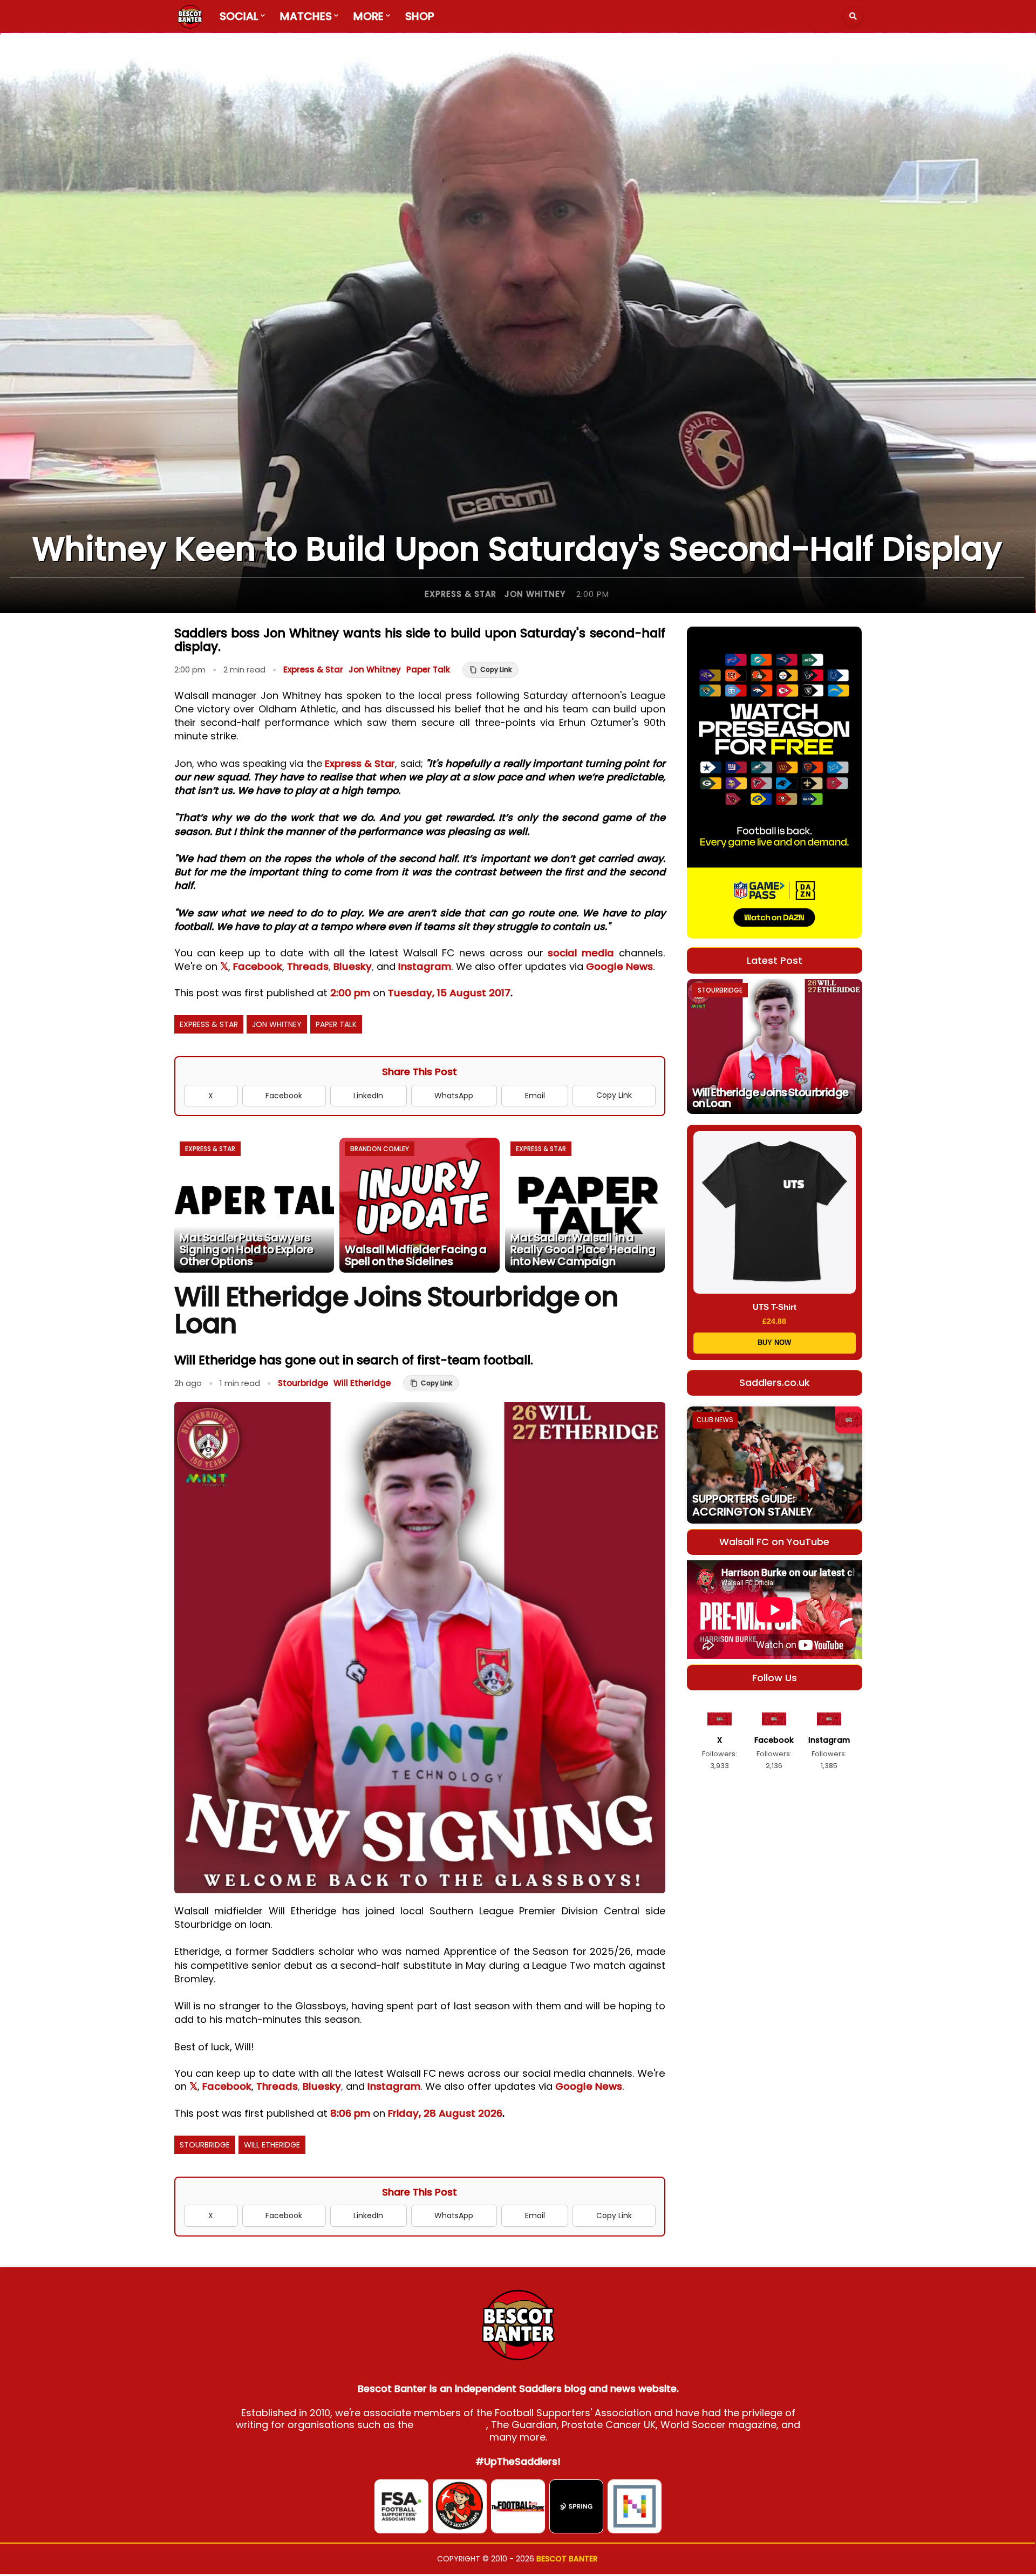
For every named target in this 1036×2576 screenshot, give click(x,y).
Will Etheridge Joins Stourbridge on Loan (771, 1098)
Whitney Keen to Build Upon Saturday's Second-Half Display (517, 549)
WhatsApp (454, 1096)
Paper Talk (428, 670)
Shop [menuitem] (420, 16)
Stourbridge (303, 1383)
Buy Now (774, 1343)
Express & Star (461, 594)
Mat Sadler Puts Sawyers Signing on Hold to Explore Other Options (247, 1249)
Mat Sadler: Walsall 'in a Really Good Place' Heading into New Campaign (583, 1249)
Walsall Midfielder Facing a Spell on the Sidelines (416, 1255)
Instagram (425, 966)
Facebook (258, 966)
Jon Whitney (535, 594)
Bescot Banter (567, 2559)
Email (535, 1096)
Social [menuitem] (239, 16)
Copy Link (614, 1095)
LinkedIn (368, 1096)
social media (581, 953)
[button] (853, 16)
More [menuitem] (369, 16)
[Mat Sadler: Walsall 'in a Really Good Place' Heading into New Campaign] (585, 1205)
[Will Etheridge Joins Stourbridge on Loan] (775, 1046)
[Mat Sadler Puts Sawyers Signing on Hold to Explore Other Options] (254, 1205)
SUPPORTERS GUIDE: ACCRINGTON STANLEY (752, 1505)
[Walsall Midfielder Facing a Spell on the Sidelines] (420, 1205)
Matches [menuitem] (306, 16)
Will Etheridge (362, 1383)
